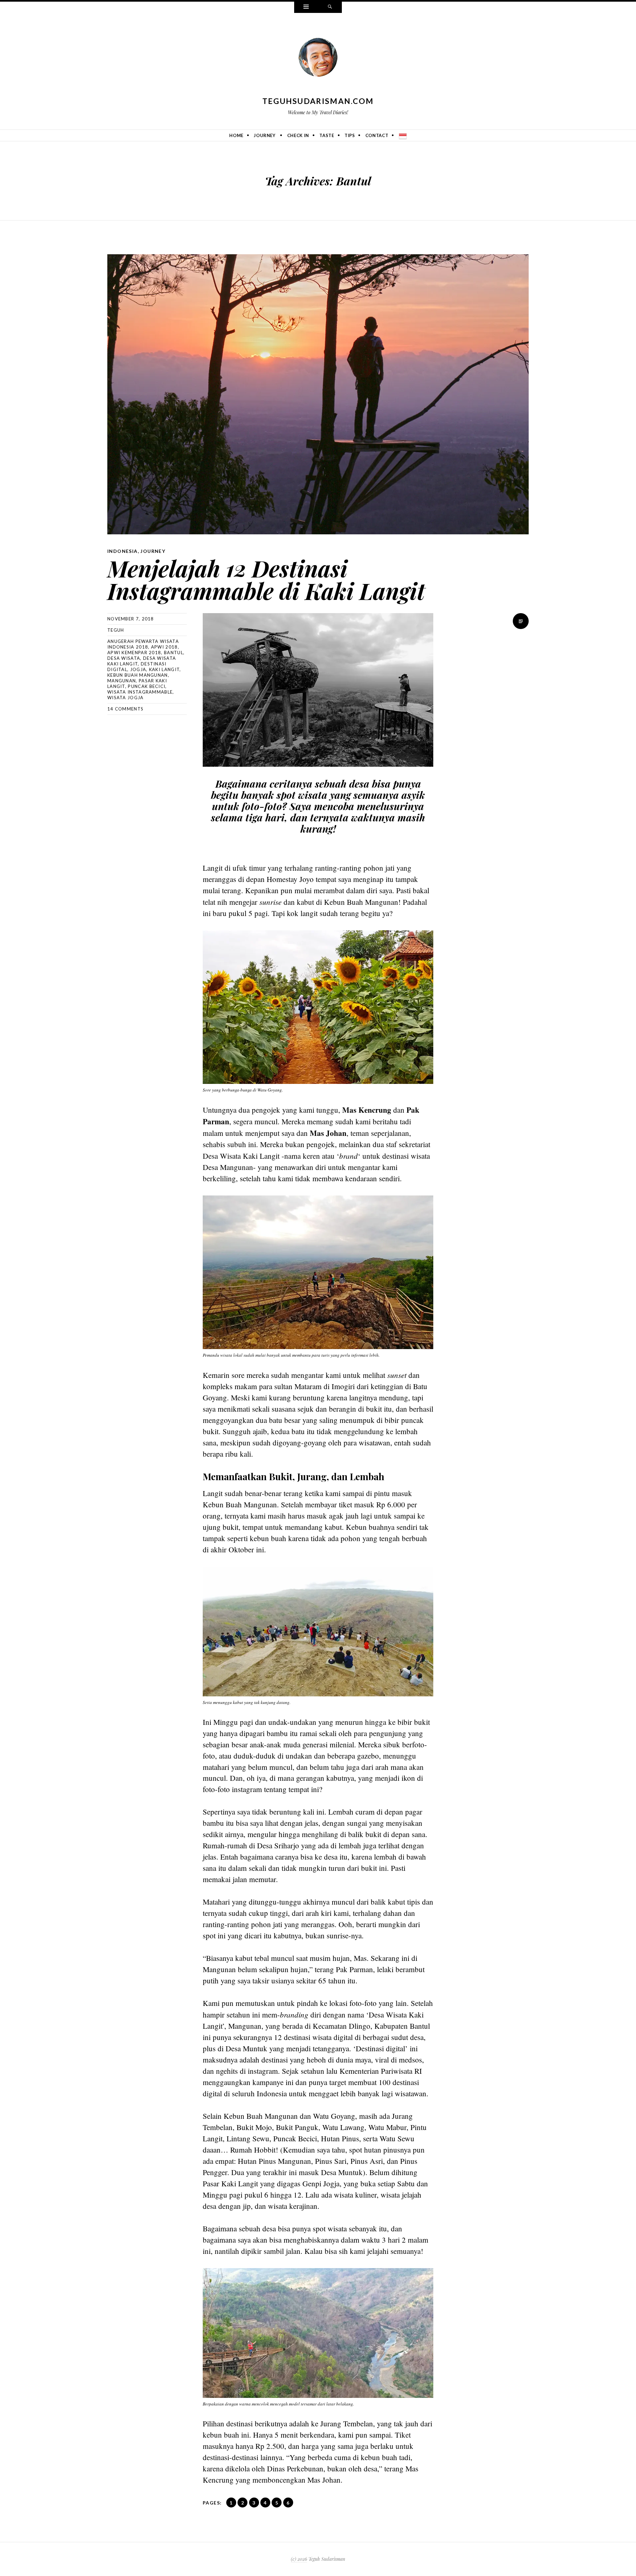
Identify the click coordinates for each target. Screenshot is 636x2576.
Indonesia (123, 551)
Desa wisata (124, 658)
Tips (350, 135)
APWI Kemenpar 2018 (134, 653)
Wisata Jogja (126, 698)
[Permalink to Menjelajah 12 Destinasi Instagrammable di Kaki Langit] (318, 394)
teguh (116, 630)
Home (236, 135)
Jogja (138, 669)
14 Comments (125, 709)
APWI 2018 (164, 647)
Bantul (174, 653)
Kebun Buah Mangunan (138, 675)
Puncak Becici (147, 686)
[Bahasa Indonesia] (403, 135)
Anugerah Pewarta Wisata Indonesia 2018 (143, 644)
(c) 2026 (299, 2559)
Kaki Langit (164, 669)
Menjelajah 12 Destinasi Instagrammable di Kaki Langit (266, 579)
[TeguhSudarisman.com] (318, 59)
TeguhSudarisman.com (318, 101)
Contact (377, 135)
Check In (298, 135)
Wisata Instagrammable (140, 692)
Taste (327, 135)
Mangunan (122, 681)
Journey (265, 135)
